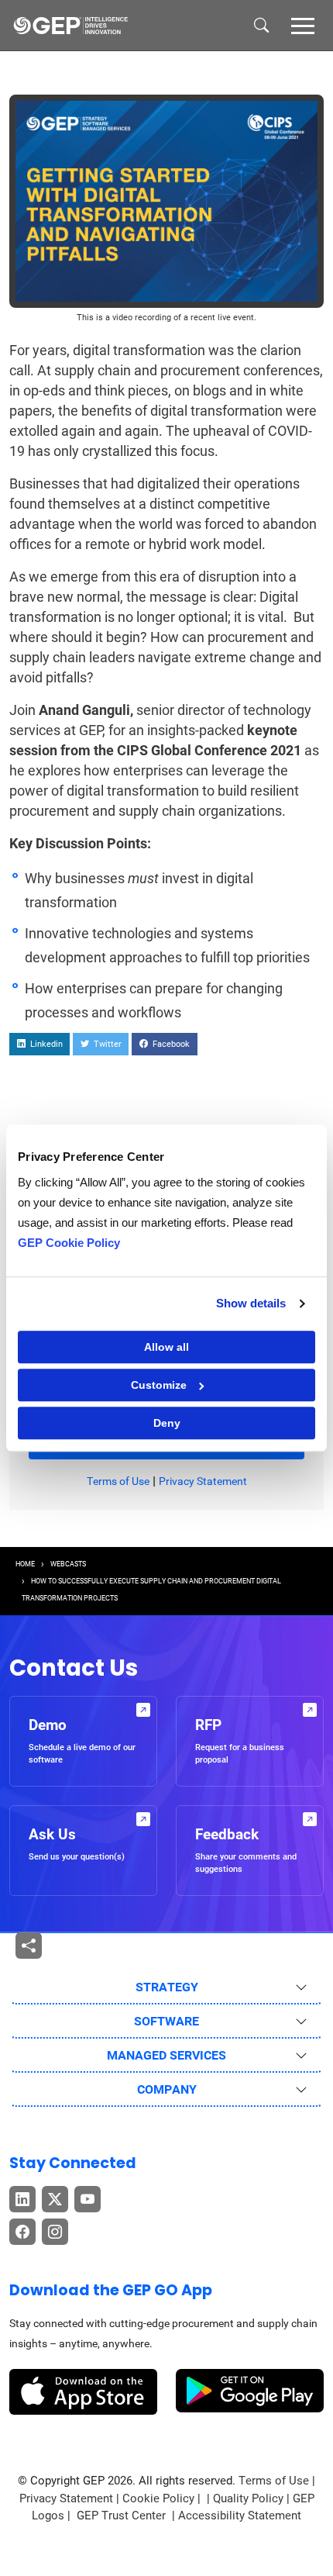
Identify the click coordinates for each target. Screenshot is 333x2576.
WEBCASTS (68, 1564)
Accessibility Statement (240, 2516)
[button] (303, 25)
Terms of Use (118, 1481)
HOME (25, 1564)
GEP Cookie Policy (69, 1243)
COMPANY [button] (167, 2089)
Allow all (166, 1347)
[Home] (70, 26)
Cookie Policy (158, 2498)
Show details (251, 1303)
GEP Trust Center (123, 2516)
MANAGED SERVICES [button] (166, 2055)
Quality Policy (248, 2498)
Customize (159, 1385)
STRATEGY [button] (167, 1987)
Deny (167, 1423)
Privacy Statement (203, 1481)
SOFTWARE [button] (166, 2021)
